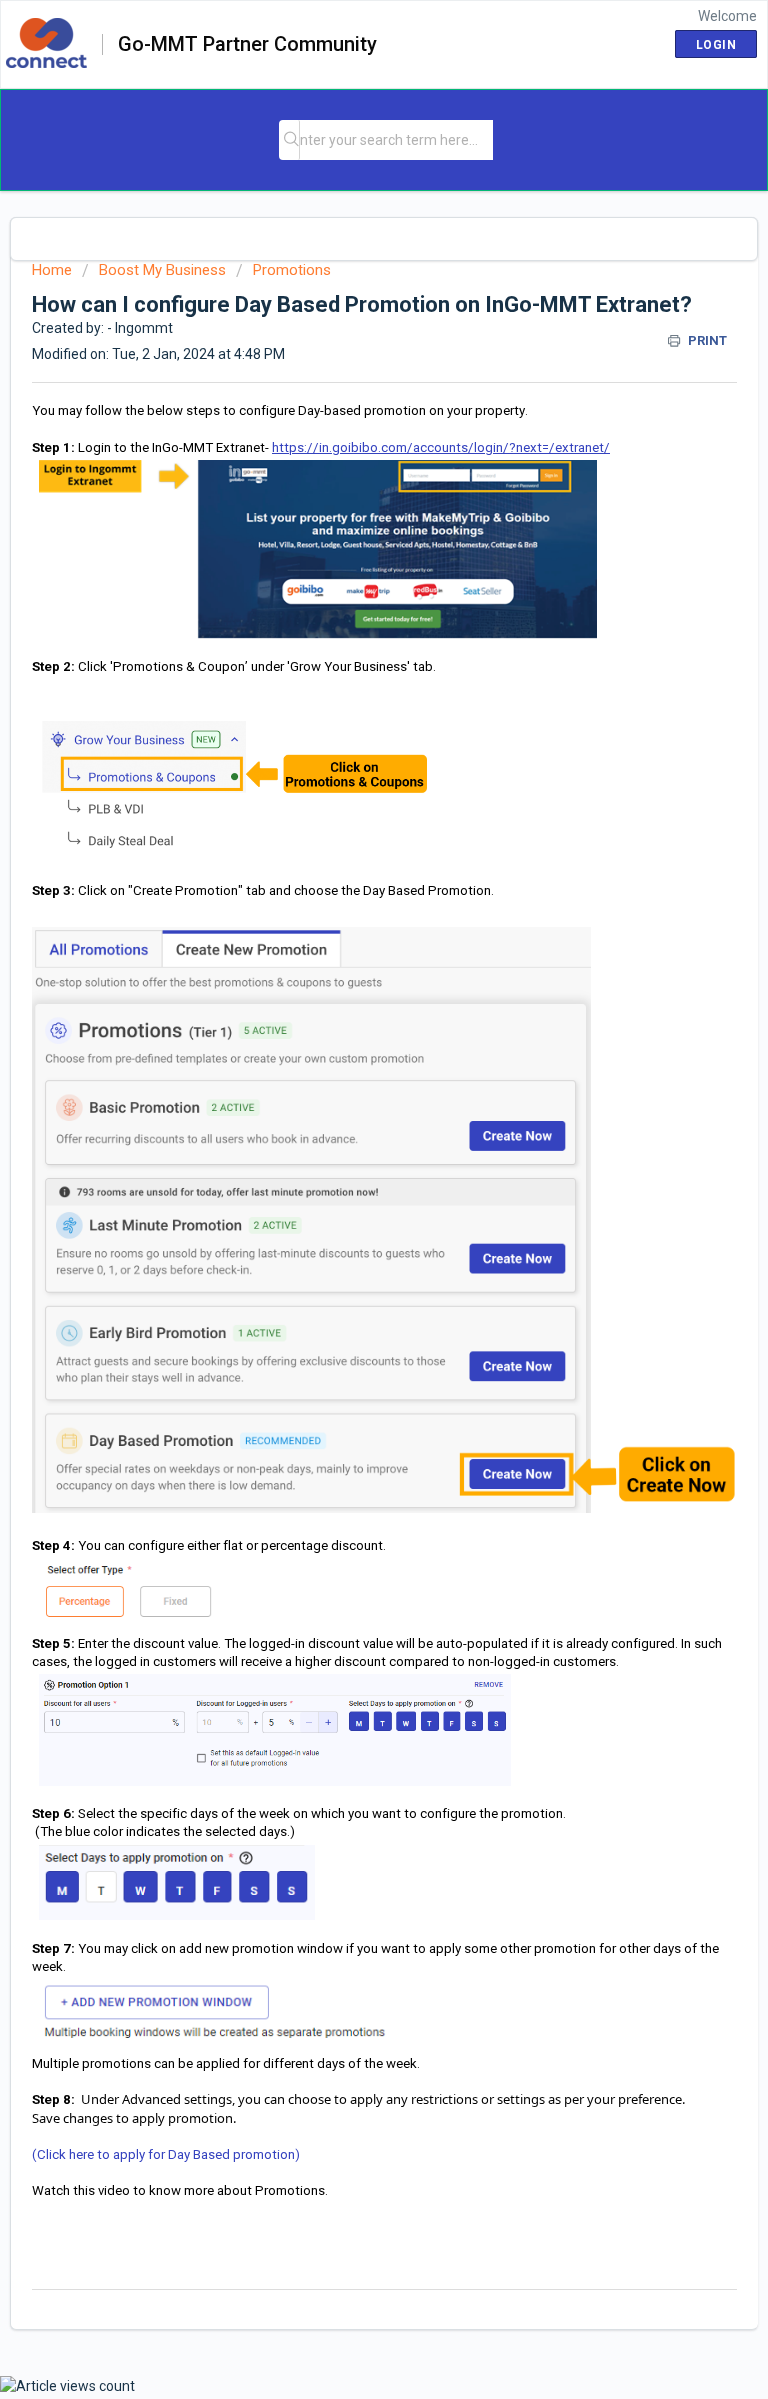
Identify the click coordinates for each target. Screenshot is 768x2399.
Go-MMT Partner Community (247, 45)
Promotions (292, 270)
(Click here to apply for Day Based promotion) (166, 2154)
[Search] (291, 140)
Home (52, 270)
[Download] (347, 1212)
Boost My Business (162, 270)
